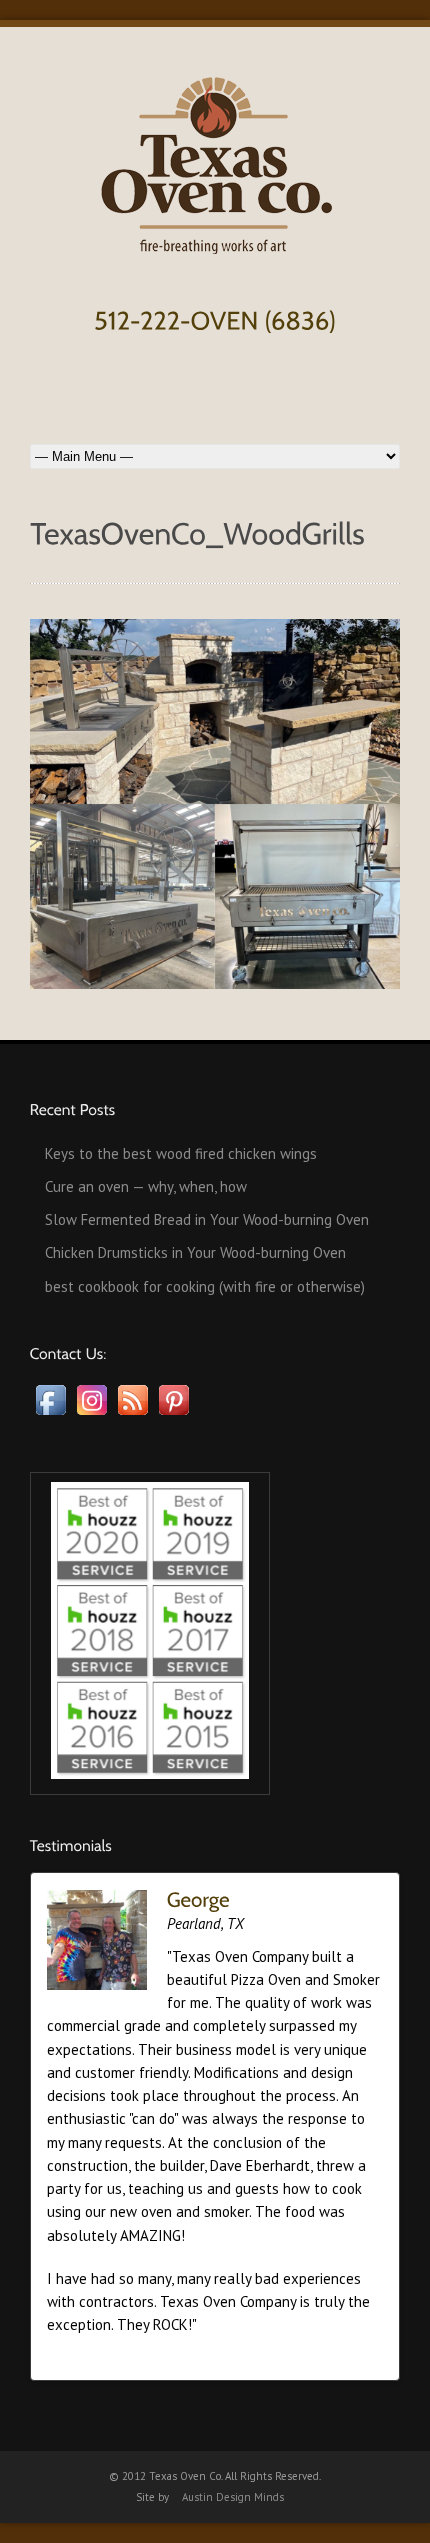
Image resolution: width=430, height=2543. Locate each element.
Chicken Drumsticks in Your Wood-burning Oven (195, 1252)
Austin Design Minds (233, 2497)
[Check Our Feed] (132, 1414)
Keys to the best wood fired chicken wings (181, 1153)
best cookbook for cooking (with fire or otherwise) (205, 1286)
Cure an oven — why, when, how (146, 1186)
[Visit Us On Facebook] (50, 1414)
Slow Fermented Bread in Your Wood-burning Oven (207, 1219)
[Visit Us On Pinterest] (173, 1414)
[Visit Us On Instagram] (91, 1414)
